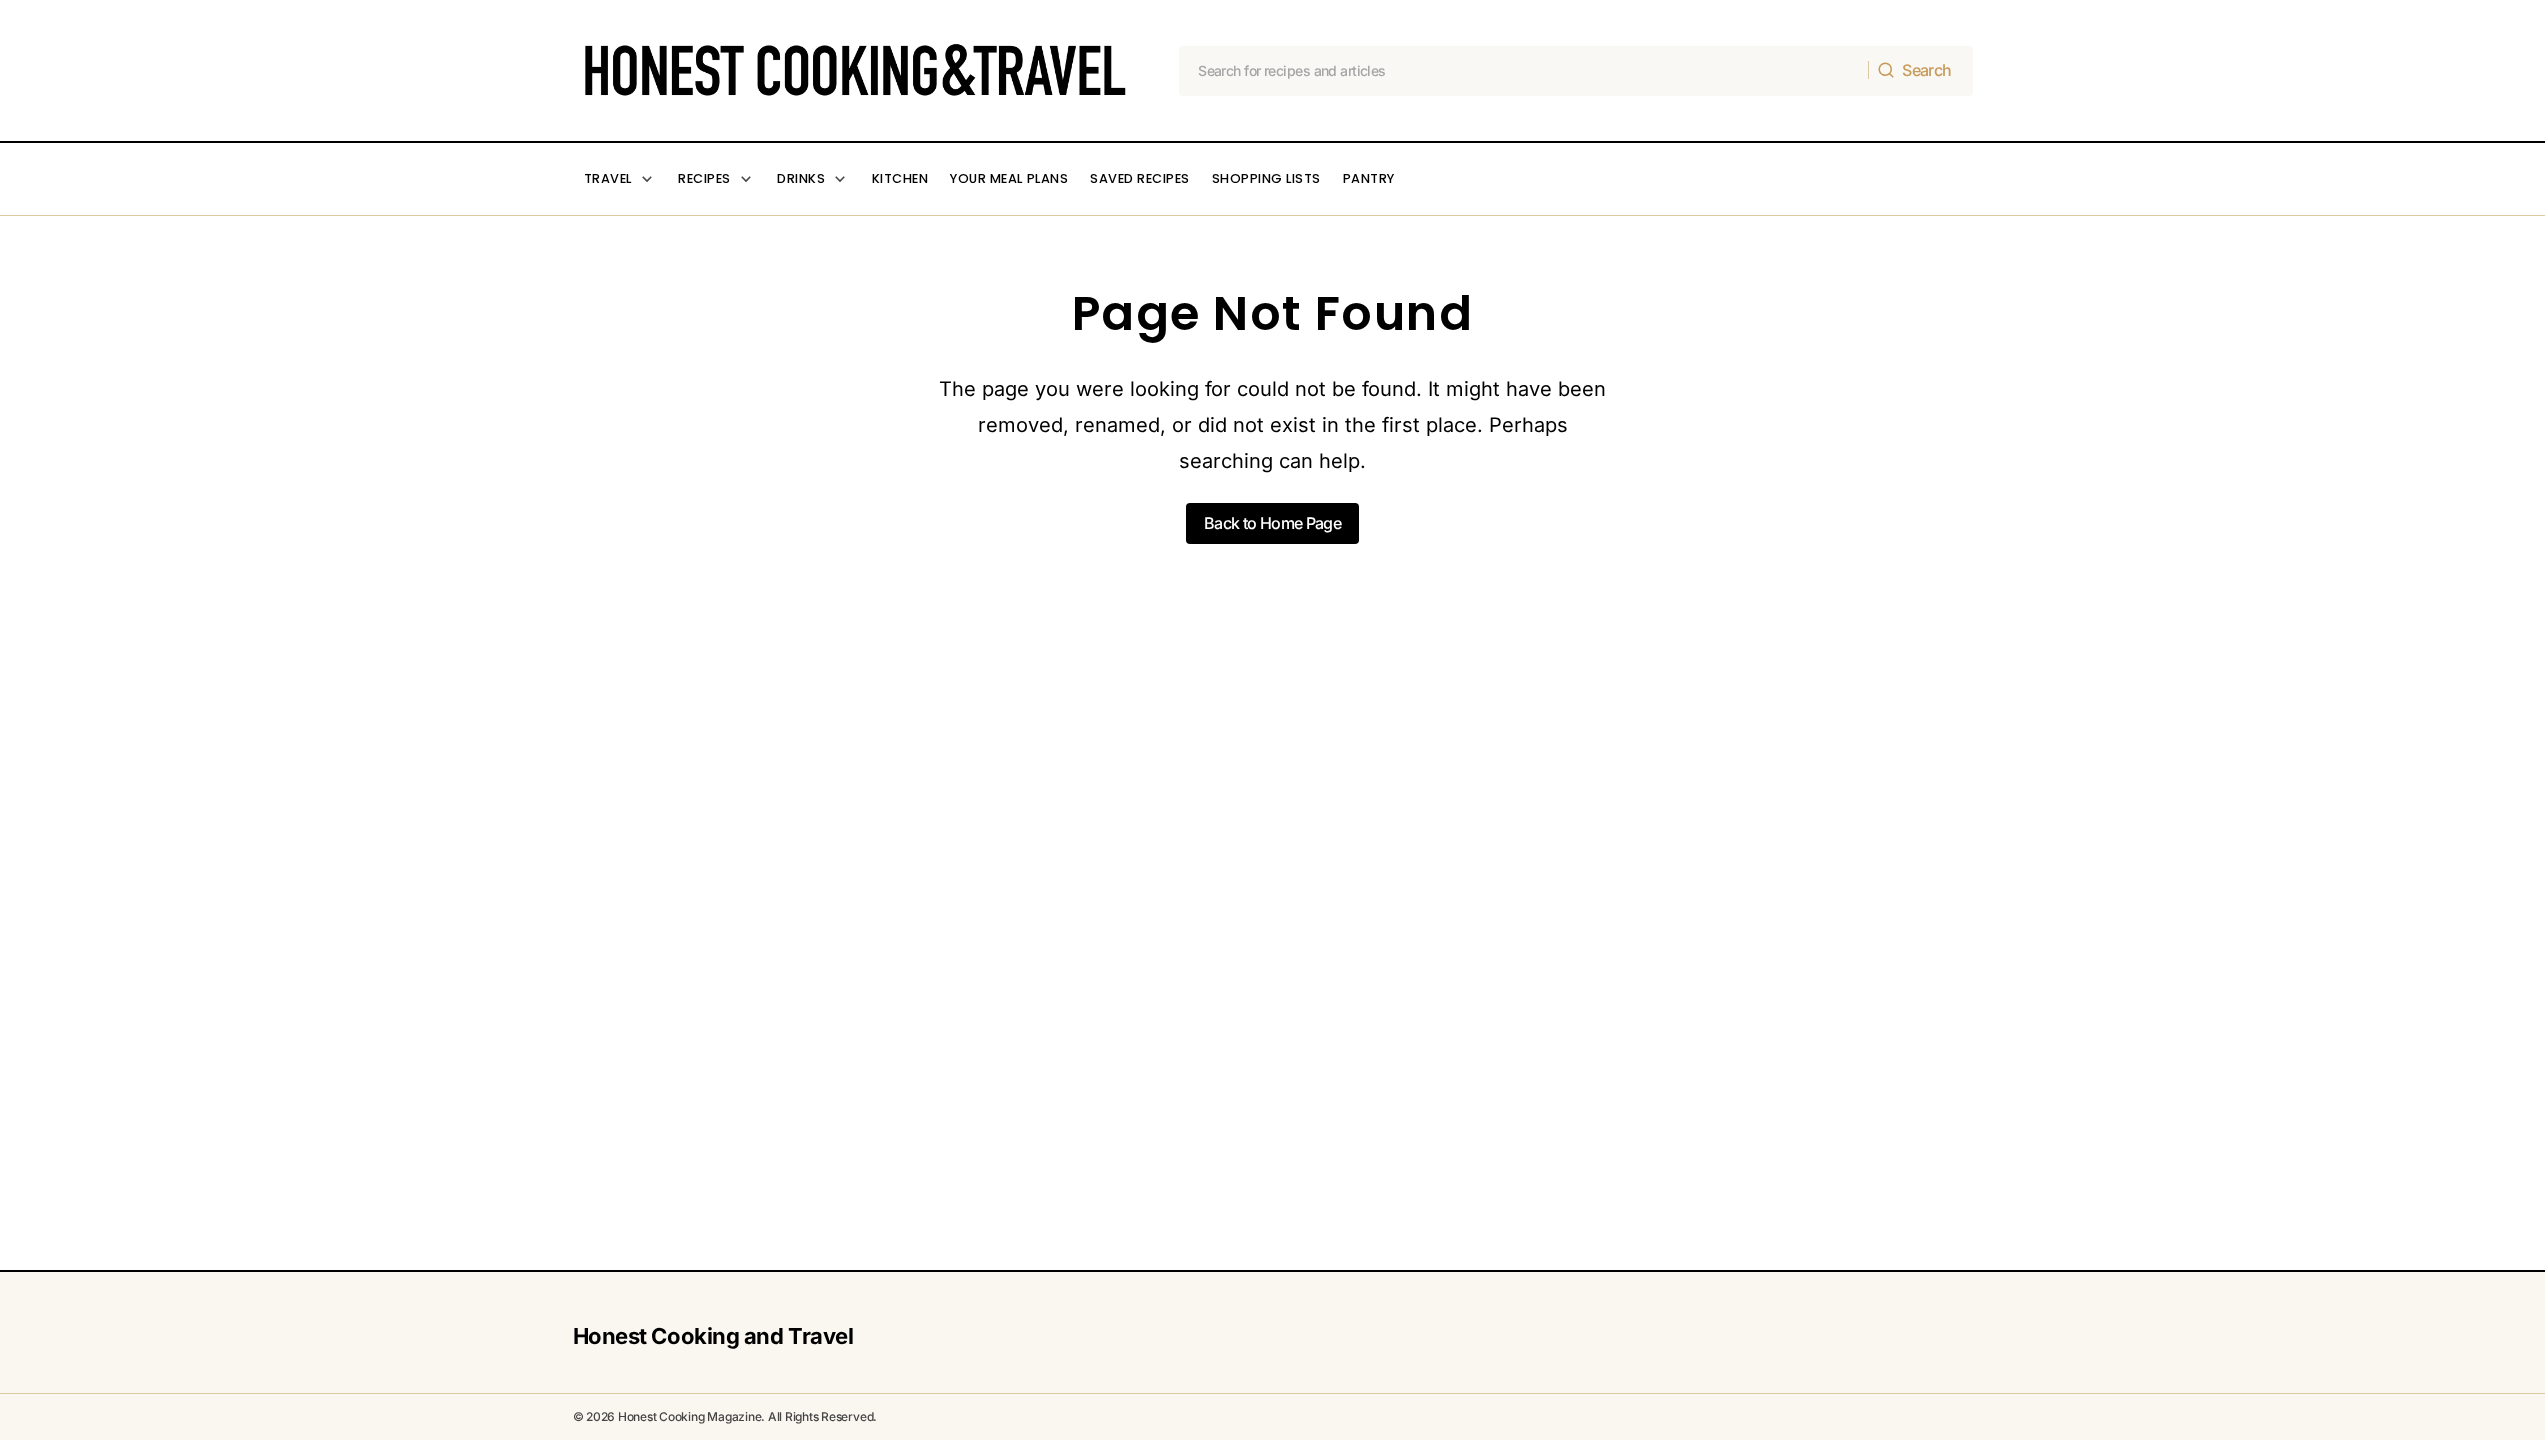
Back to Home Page (1272, 523)
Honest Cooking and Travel (713, 1336)
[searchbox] (1524, 71)
